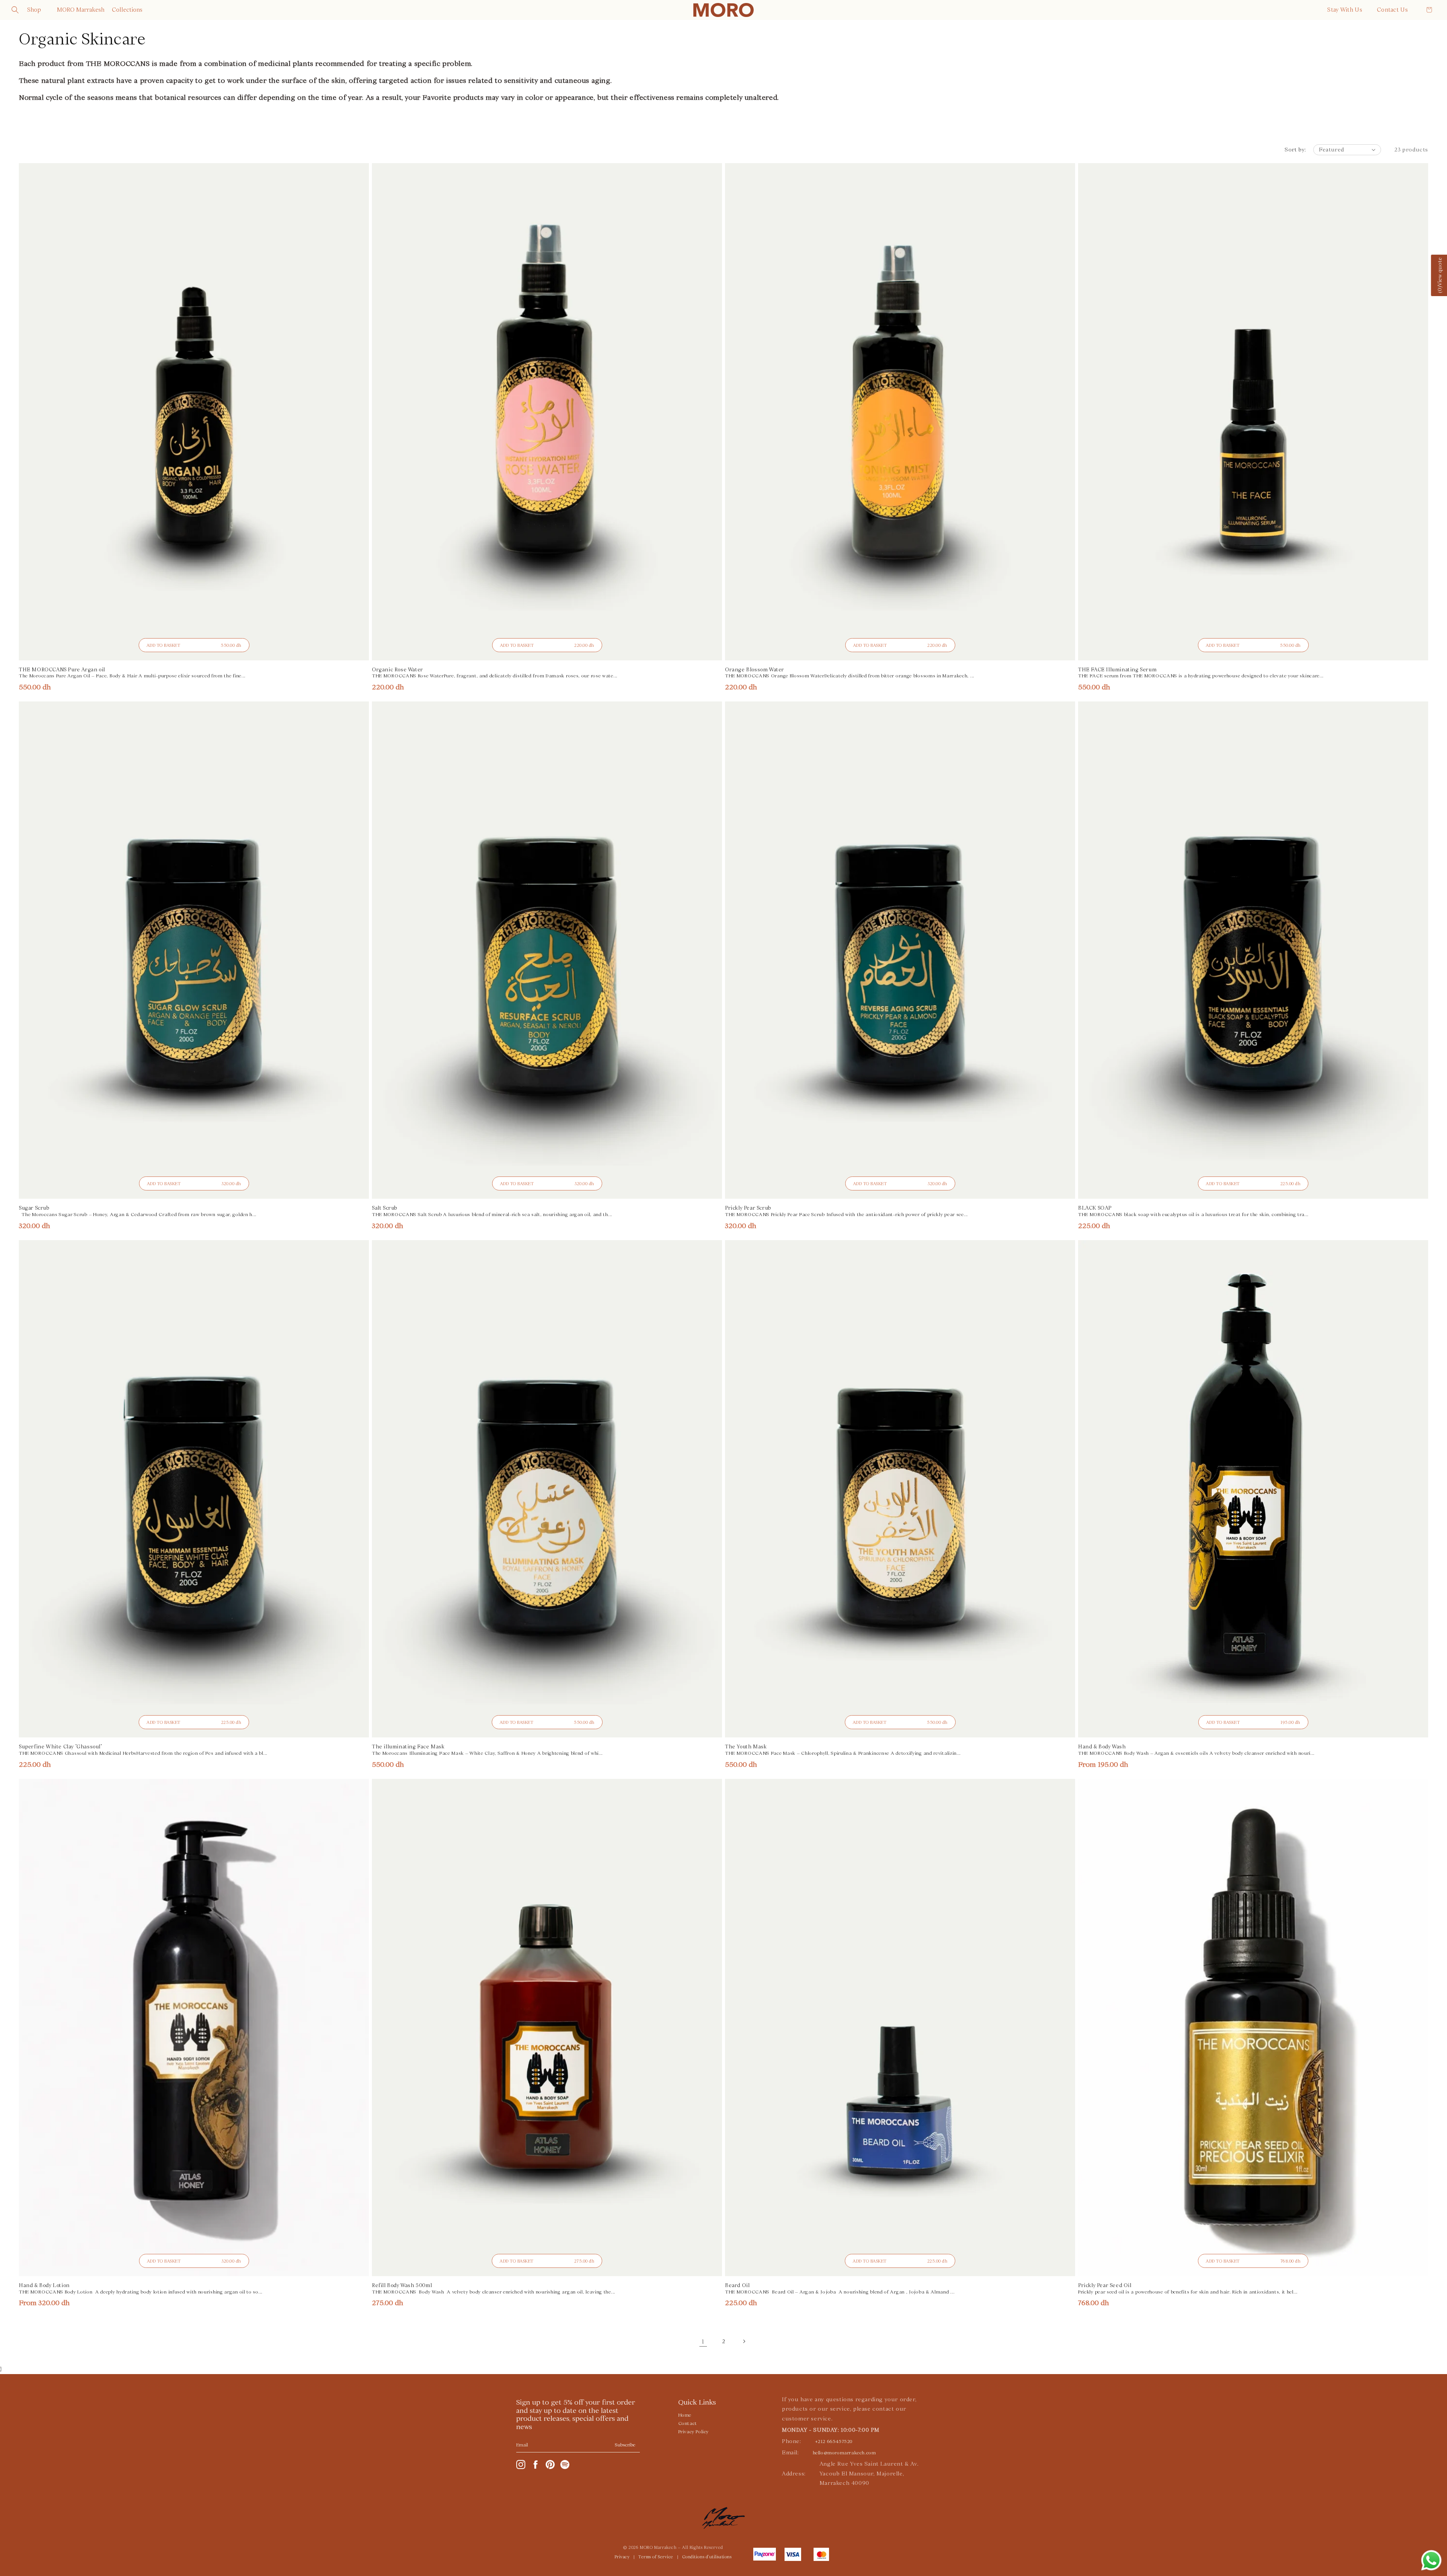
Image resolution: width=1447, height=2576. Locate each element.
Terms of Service (656, 2557)
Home (685, 2415)
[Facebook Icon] (535, 2464)
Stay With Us (1345, 10)
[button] (15, 10)
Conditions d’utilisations (707, 2557)
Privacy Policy (694, 2432)
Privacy (622, 2557)
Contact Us (1392, 10)
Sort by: (1295, 150)
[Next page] (744, 2341)
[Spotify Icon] (565, 2464)
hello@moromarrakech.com (844, 2453)
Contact (688, 2423)
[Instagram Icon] (521, 2464)
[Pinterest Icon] (550, 2464)
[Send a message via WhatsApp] (1431, 2560)
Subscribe (625, 2445)
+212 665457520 (834, 2442)
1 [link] (703, 2341)
